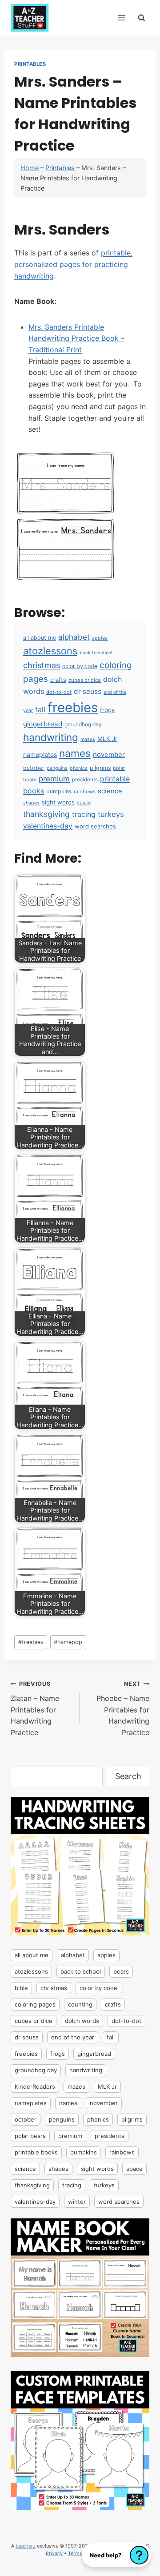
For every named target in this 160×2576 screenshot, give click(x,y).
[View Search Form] (142, 18)
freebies (73, 707)
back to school (96, 653)
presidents (85, 779)
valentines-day (48, 826)
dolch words (82, 2021)
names (75, 753)
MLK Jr (107, 739)
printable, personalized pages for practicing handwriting (73, 264)
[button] (116, 2555)
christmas (42, 665)
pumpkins (59, 791)
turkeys (111, 814)
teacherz (26, 2546)
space (84, 803)
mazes (88, 739)
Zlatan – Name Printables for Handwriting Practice (35, 1708)
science (110, 791)
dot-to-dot (59, 692)
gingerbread (43, 724)
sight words (58, 802)
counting (80, 2004)
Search (128, 1776)
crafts (58, 680)
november (109, 754)
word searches (95, 826)
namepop (68, 1642)
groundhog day (83, 724)
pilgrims (100, 768)
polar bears (30, 2136)
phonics (79, 768)
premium (54, 779)
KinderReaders (35, 2086)
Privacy (54, 2553)
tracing (84, 814)
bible (21, 1988)
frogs (107, 710)
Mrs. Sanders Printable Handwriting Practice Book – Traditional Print (76, 338)
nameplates (40, 754)
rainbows (85, 792)
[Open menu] (121, 18)
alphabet (74, 637)
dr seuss (88, 691)
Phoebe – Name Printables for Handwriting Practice (123, 1708)
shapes (31, 803)
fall (40, 710)
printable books (36, 2152)
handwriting (51, 737)
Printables (30, 64)
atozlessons (50, 651)
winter (77, 2202)
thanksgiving (46, 814)
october (34, 768)
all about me (40, 638)
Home (30, 168)
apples (100, 638)
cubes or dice (85, 680)
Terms (75, 2553)
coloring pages (35, 2004)
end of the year (73, 2037)
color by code (80, 666)
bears (121, 1971)
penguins (57, 768)
